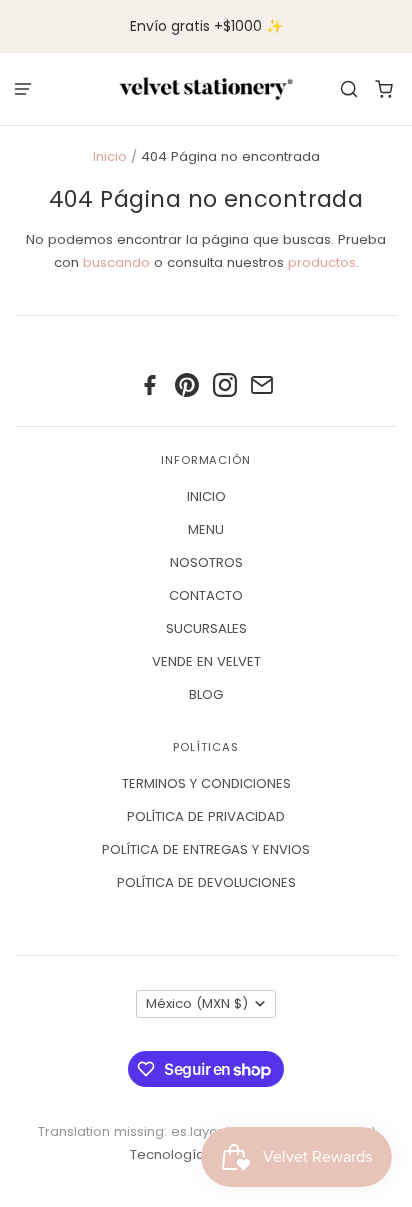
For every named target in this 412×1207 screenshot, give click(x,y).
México (197, 1003)
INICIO (206, 496)
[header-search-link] (349, 88)
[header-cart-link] (384, 88)
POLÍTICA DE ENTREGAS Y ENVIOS (206, 849)
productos (322, 262)
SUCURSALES (206, 628)
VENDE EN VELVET (206, 661)
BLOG (206, 694)
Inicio (110, 156)
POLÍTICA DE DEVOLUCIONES (206, 882)
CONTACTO (206, 595)
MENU (206, 529)
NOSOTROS (206, 562)
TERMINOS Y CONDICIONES (206, 783)
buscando (116, 262)
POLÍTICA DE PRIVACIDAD (206, 816)
